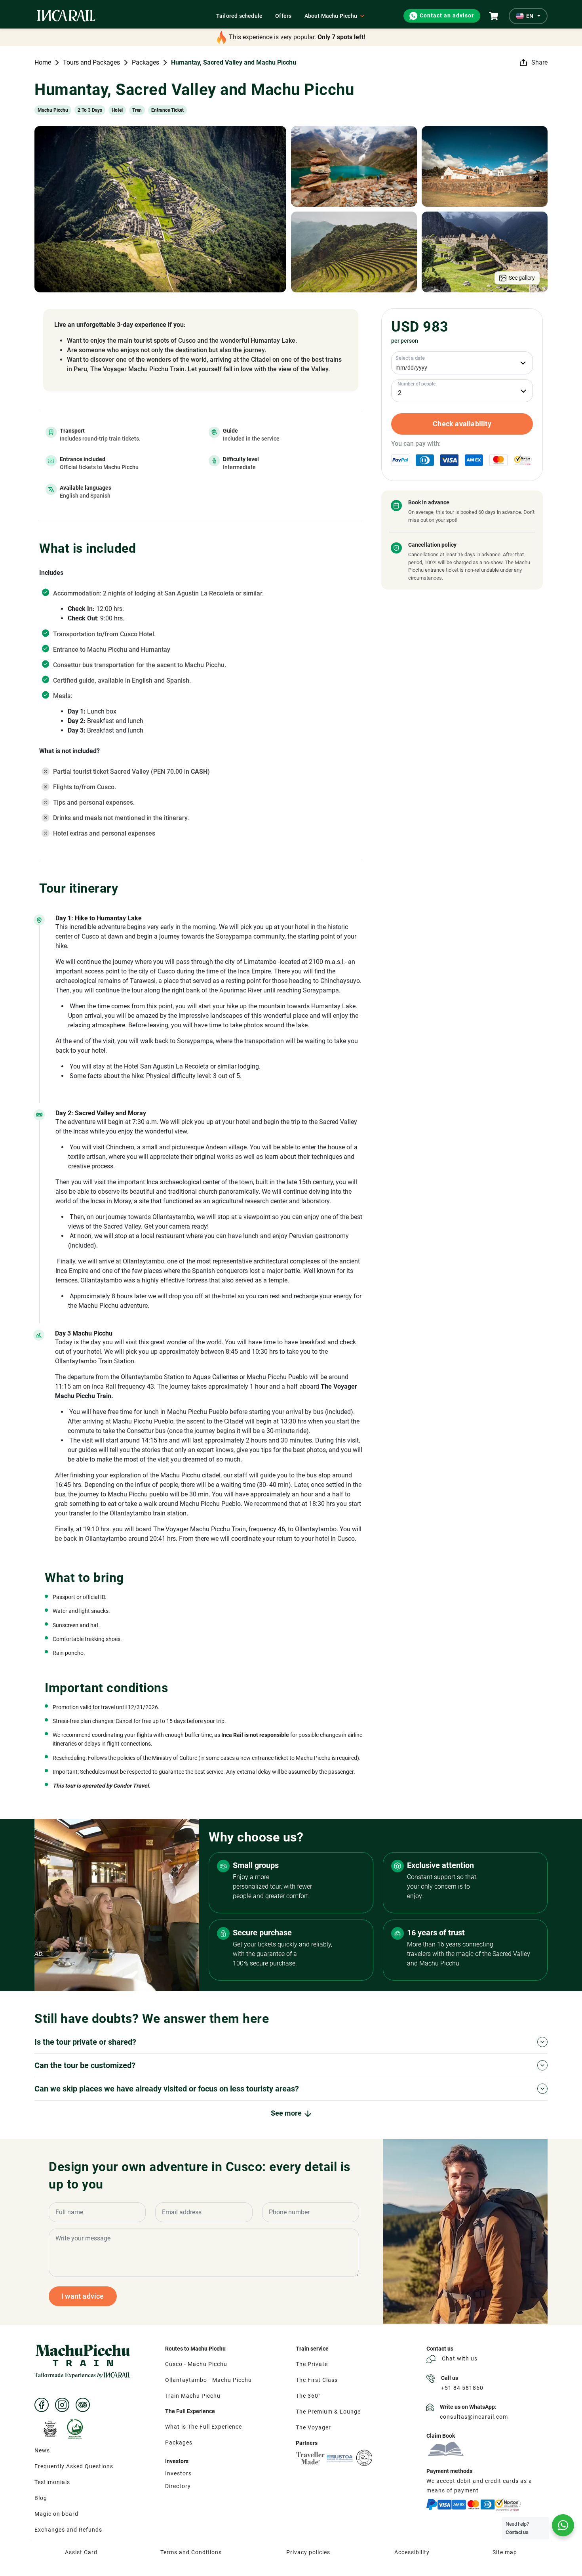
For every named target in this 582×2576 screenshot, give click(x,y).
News (42, 2450)
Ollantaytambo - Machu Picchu (208, 2380)
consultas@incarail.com (474, 2417)
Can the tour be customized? (85, 2065)
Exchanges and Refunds (68, 2530)
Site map (505, 2552)
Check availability (462, 424)
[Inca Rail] (83, 2361)
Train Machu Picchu (193, 2396)
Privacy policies (308, 2552)
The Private (312, 2364)
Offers (283, 16)
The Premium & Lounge (328, 2412)
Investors (178, 2473)
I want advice (83, 2296)
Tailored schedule (239, 16)
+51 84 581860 (462, 2388)
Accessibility (412, 2552)
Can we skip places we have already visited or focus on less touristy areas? (167, 2089)
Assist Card (81, 2552)
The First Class (317, 2380)
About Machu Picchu (331, 16)
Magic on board (56, 2514)
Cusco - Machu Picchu (196, 2364)
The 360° (308, 2396)
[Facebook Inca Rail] (42, 2405)
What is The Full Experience (204, 2427)
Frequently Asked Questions (74, 2466)
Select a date (410, 358)
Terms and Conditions (191, 2552)
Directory (178, 2486)
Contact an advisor (447, 16)
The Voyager (313, 2427)
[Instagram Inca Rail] (62, 2405)
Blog (41, 2498)
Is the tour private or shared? (85, 2042)
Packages (179, 2442)
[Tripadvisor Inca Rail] (83, 2405)
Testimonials (52, 2482)
